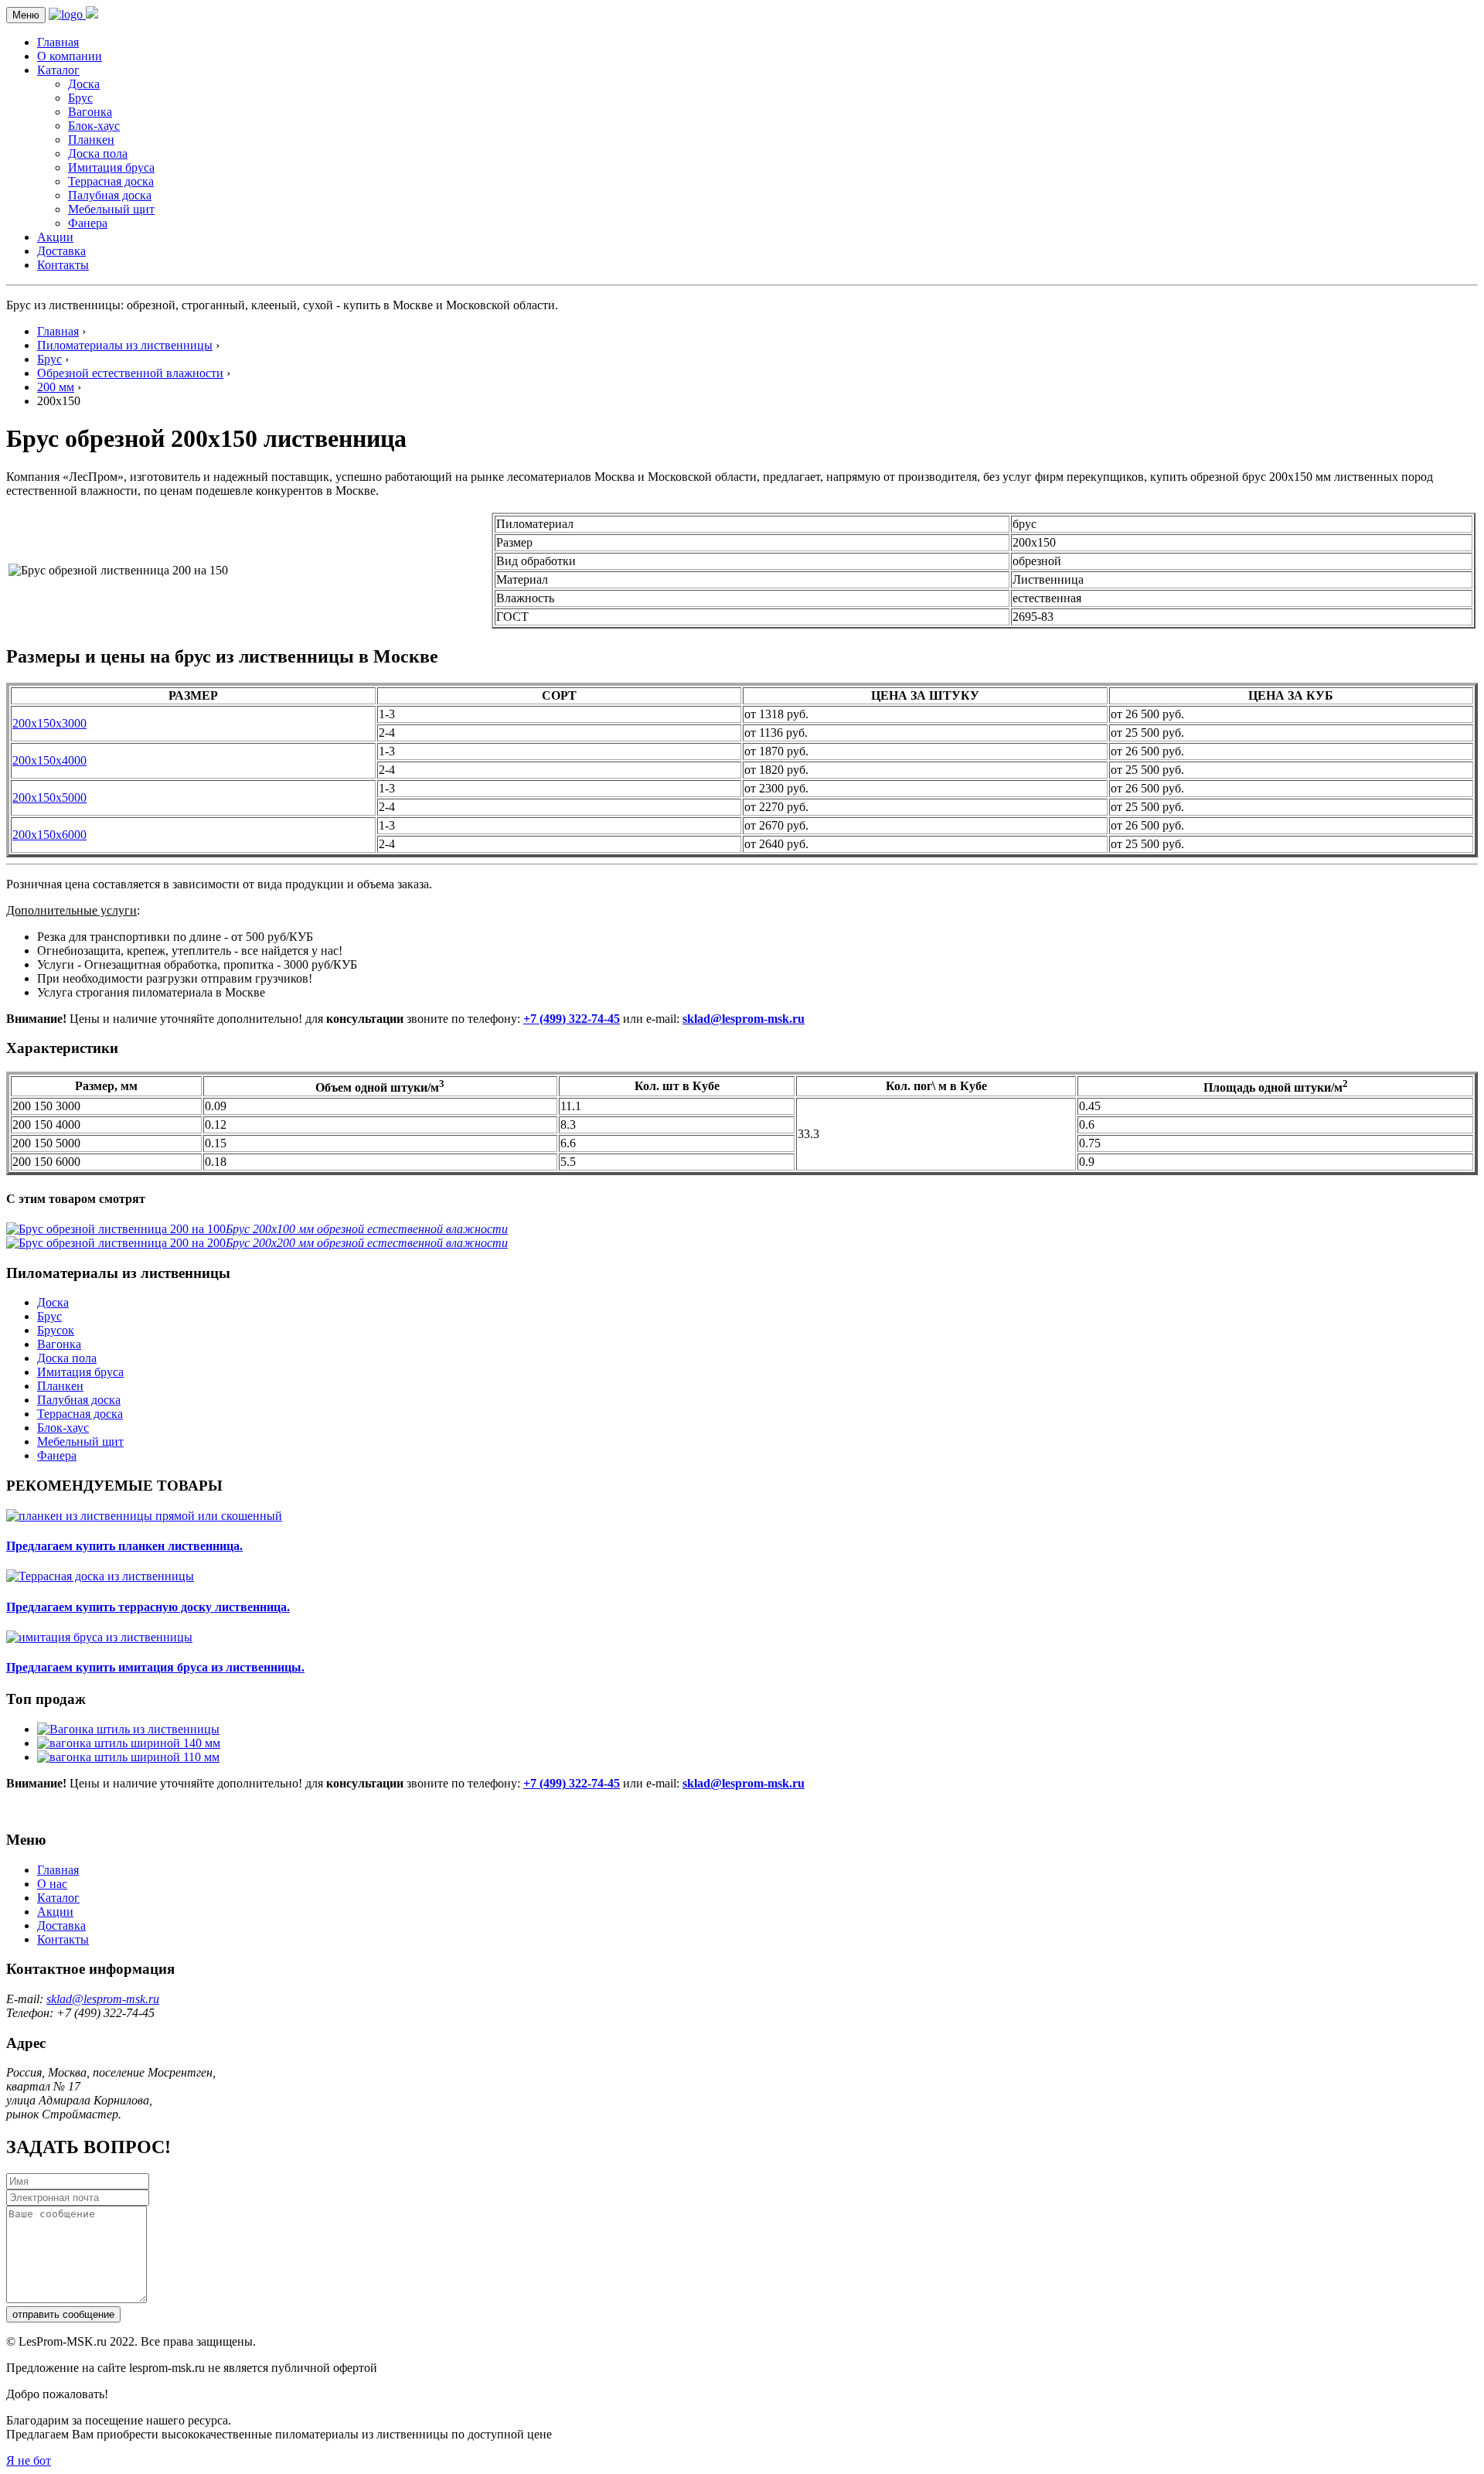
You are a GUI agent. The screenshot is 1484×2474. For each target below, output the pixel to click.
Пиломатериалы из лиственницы (125, 345)
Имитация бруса (111, 167)
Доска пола (98, 153)
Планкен (91, 140)
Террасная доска (111, 181)
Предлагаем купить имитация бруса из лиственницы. (155, 1667)
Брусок (56, 1330)
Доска (84, 84)
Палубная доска (110, 195)
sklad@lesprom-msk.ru (744, 1019)
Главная (58, 42)
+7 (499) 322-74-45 (572, 1019)
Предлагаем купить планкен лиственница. (124, 1546)
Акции (55, 237)
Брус (80, 98)
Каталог (58, 70)
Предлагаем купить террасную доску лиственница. (148, 1607)
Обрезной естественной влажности (130, 373)
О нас (52, 1884)
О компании (70, 56)
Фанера (88, 223)
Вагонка (90, 112)
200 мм (56, 387)
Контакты (63, 265)
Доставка (61, 251)
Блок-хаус (94, 126)
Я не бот (29, 2460)
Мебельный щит (111, 209)
